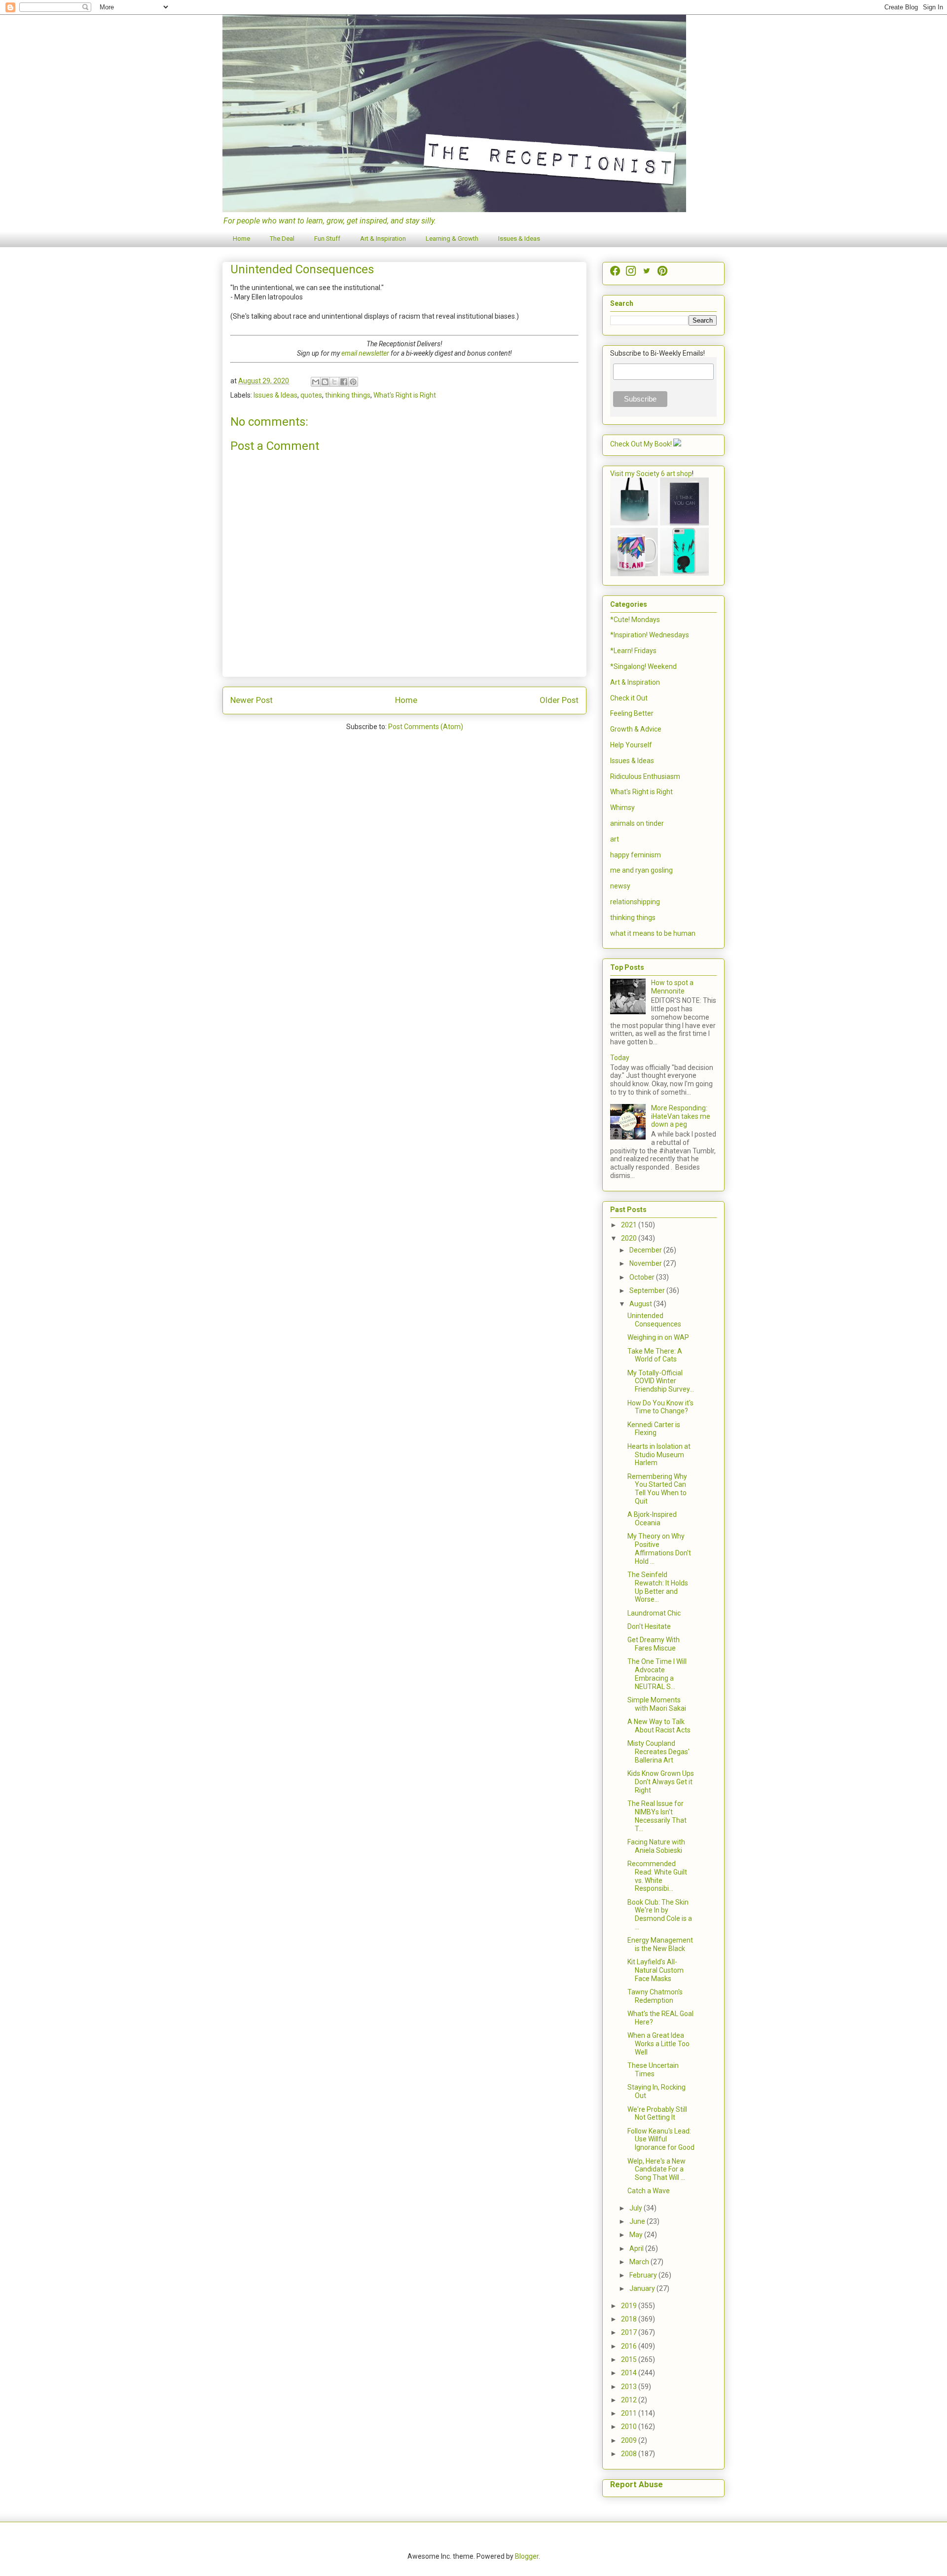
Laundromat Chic (654, 1613)
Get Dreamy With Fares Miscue (654, 1644)
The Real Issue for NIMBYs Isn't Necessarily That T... (657, 1816)
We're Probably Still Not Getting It (657, 2114)
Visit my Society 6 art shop (651, 474)
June (638, 2221)
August (641, 1304)
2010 (630, 2427)
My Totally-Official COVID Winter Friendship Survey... (661, 1381)
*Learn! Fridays (633, 651)
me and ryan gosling (641, 870)
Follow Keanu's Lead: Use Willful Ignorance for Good (661, 2139)
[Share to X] (334, 382)
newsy (620, 886)
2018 (630, 2319)
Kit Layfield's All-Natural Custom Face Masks (656, 1970)
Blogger (527, 2556)
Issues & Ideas (519, 239)
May (637, 2235)
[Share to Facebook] (344, 382)
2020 (630, 1238)
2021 (630, 1225)
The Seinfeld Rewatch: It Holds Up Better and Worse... (658, 1587)
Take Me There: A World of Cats (655, 1355)
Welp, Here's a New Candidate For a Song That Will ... (656, 2170)
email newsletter (365, 353)
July (637, 2208)
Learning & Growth (452, 239)
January (643, 2288)
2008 (630, 2454)
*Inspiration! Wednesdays (650, 635)
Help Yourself (631, 745)
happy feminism (636, 855)
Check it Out (629, 698)
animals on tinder (637, 823)
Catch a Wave (649, 2191)
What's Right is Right (405, 395)
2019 (630, 2306)
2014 (630, 2373)
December (646, 1250)
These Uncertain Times (653, 2070)
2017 (630, 2332)
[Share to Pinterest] (353, 382)
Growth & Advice (636, 729)
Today (620, 1058)
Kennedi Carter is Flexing (654, 1429)
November (646, 1263)
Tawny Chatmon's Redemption (655, 1996)
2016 (630, 2346)
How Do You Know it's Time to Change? (660, 1407)
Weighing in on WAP (658, 1337)
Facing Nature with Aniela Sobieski (656, 1846)
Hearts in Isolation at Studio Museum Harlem (659, 1455)
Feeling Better (632, 713)
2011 (630, 2413)
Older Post (559, 700)
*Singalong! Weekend (643, 666)
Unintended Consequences (654, 1320)
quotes (311, 395)
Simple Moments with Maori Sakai (657, 1704)
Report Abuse (637, 2484)
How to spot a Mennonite (672, 987)
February (644, 2275)
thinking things (348, 395)
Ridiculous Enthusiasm (645, 776)
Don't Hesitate (649, 1626)
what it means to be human (653, 933)
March (640, 2262)
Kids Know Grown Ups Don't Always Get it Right (661, 1782)
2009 (630, 2440)
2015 (630, 2359)
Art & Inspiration (383, 239)
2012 (630, 2400)
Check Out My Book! (641, 444)
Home (241, 239)
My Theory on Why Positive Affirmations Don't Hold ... (659, 1548)
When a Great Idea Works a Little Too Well (658, 2044)
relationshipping (635, 902)
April (637, 2248)
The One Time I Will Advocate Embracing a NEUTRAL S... (657, 1674)
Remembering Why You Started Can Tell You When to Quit (657, 1489)
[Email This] (316, 382)
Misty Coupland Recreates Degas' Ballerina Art (658, 1752)
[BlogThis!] (325, 382)
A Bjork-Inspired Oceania (652, 1519)
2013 (630, 2387)
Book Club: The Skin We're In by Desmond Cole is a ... (660, 1914)
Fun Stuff (327, 239)
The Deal (282, 239)
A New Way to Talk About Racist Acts (659, 1726)
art (615, 839)
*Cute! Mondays (635, 620)
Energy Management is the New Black (660, 1944)
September (648, 1290)
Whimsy (622, 808)
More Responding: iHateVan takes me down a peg (681, 1116)
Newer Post (252, 700)
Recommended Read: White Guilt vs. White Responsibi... (657, 1876)
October (643, 1277)
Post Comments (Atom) (426, 727)
